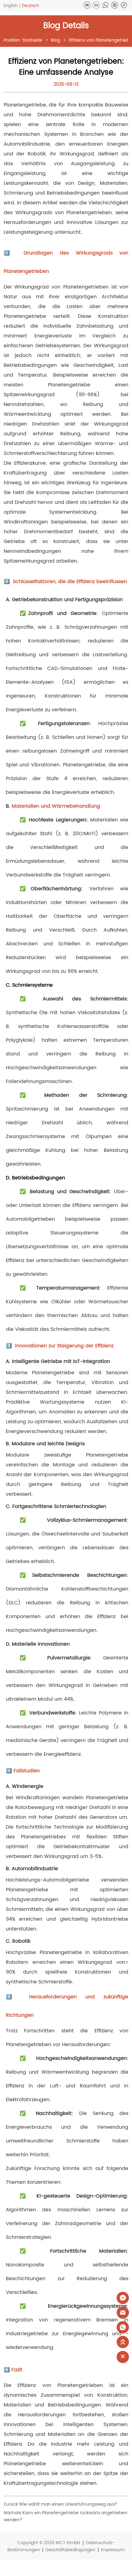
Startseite (32, 40)
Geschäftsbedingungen (70, 2550)
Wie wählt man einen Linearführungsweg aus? (68, 2504)
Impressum (113, 2550)
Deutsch (31, 6)
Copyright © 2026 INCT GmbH (49, 2543)
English (11, 6)
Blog (56, 40)
